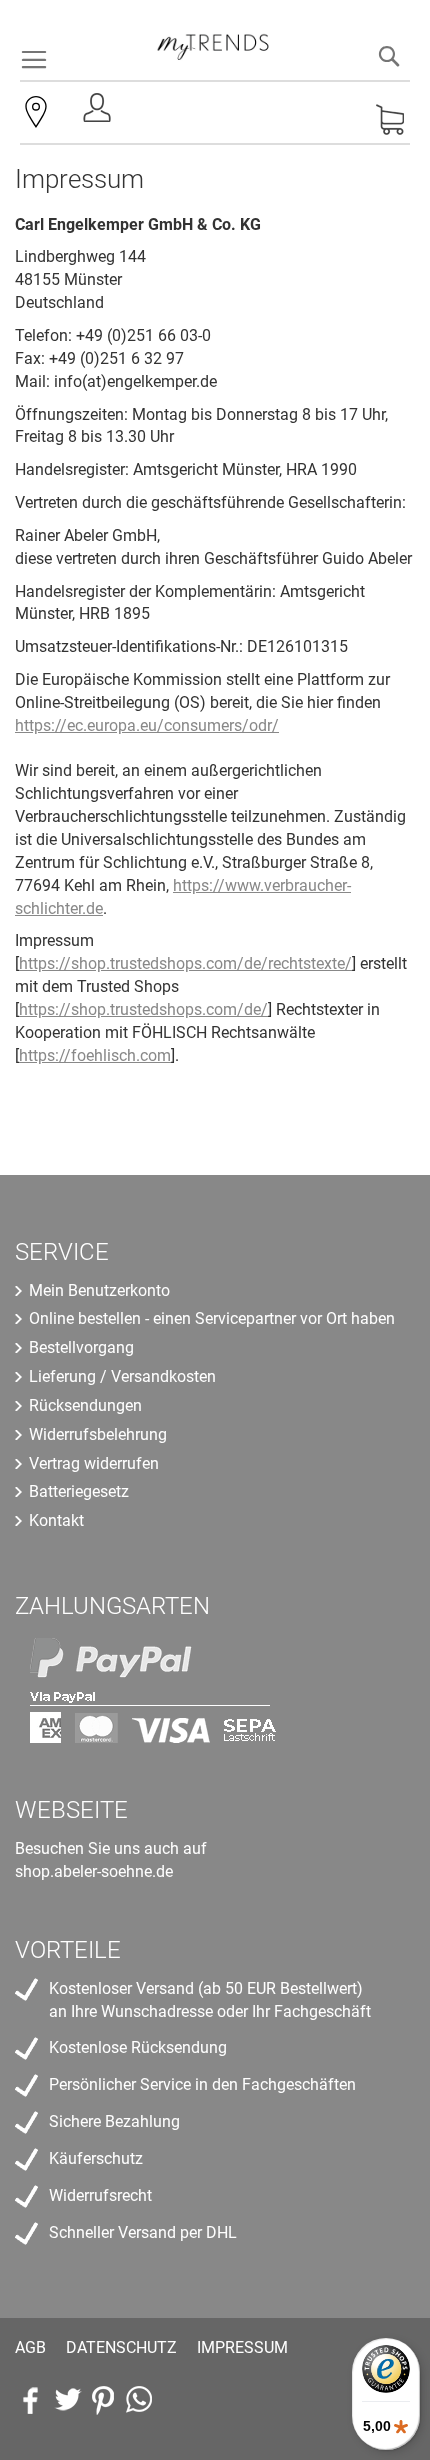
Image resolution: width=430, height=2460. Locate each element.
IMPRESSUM (242, 2347)
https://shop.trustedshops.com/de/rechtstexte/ (185, 963)
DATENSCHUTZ (121, 2347)
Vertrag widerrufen (94, 1463)
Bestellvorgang (81, 1347)
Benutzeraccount (99, 113)
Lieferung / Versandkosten (122, 1376)
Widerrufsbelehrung (98, 1434)
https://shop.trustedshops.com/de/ (143, 1009)
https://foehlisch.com (95, 1055)
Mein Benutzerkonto (99, 1290)
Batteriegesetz (79, 1491)
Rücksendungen (85, 1405)
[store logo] (213, 40)
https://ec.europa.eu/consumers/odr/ (147, 725)
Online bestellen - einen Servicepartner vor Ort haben (212, 1318)
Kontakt (56, 1520)
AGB (30, 2347)
